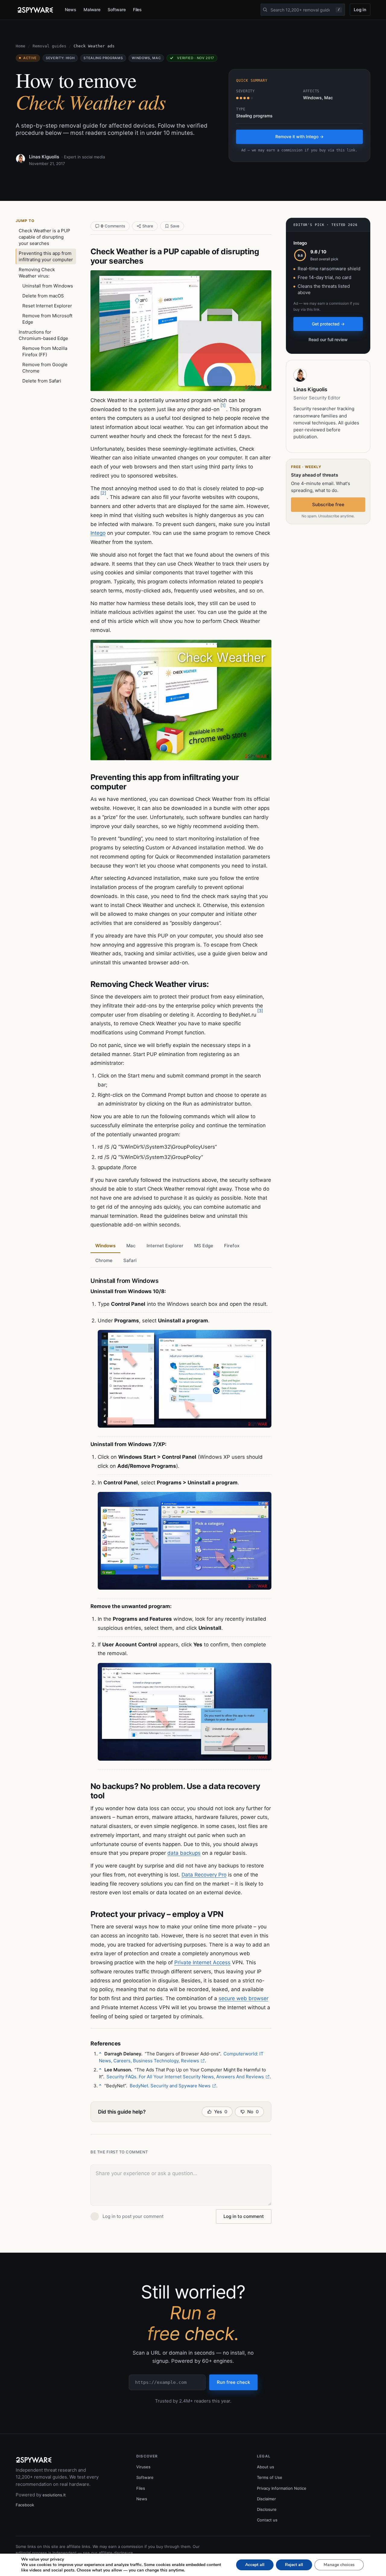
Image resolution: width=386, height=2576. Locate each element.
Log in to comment (244, 2216)
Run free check (233, 2382)
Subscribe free (328, 504)
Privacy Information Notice (282, 2488)
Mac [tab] (131, 1246)
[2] (103, 493)
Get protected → (328, 324)
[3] (260, 1011)
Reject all (294, 2565)
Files (138, 10)
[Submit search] (265, 10)
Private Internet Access (202, 1962)
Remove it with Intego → (299, 136)
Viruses (143, 2467)
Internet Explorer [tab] (165, 1246)
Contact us (267, 2520)
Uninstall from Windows (48, 286)
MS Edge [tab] (204, 1246)
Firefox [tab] (232, 1246)
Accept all (255, 2565)
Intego (98, 533)
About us (266, 2467)
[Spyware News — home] (35, 10)
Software (117, 10)
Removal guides (49, 46)
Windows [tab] (105, 1246)
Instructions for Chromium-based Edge (43, 335)
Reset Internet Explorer (47, 306)
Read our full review (328, 339)
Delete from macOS (43, 296)
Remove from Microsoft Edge (47, 319)
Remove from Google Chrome (45, 368)
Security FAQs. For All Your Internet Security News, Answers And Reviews (185, 2077)
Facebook (25, 2505)
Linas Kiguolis (44, 157)
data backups (184, 1853)
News (71, 10)
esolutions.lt (54, 2495)
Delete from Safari (42, 381)
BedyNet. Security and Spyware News (170, 2086)
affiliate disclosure (116, 2553)
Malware (92, 10)
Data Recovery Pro (204, 1875)
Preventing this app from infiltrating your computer (46, 256)
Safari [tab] (130, 1260)
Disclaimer (266, 2499)
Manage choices (339, 2565)
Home (21, 46)
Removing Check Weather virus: (37, 273)
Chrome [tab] (104, 1260)
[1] (223, 405)
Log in (360, 10)
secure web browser (244, 1998)
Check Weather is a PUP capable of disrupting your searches (44, 237)
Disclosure (267, 2509)
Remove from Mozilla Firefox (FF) (45, 351)
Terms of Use (270, 2477)
